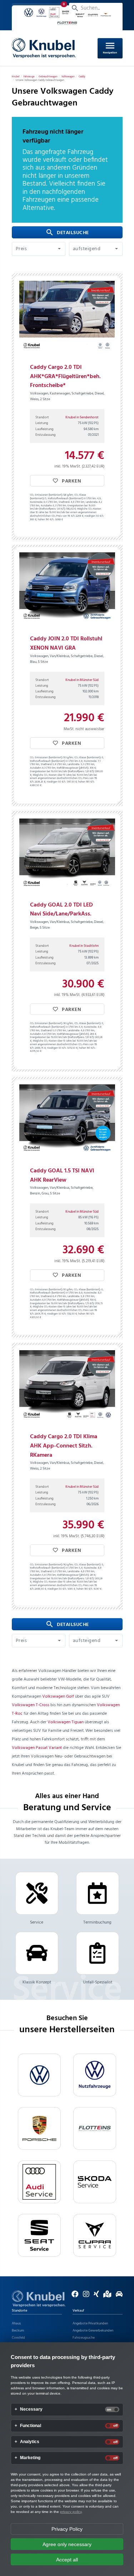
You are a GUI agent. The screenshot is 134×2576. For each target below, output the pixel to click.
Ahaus (16, 2323)
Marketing (30, 2458)
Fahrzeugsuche (84, 2338)
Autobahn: (47, 506)
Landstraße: (92, 502)
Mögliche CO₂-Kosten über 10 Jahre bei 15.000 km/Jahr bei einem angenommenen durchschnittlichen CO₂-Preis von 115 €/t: (66, 513)
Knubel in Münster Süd (82, 680)
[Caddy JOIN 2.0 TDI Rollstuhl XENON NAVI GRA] (67, 588)
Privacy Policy (67, 2529)
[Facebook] (73, 2296)
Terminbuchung (97, 1922)
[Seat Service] (39, 2235)
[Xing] (95, 2296)
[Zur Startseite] (39, 2299)
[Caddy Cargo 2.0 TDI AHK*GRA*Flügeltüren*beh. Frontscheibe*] (67, 316)
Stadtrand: (64, 502)
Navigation (110, 47)
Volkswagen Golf (58, 1697)
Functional (31, 2426)
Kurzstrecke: (37, 502)
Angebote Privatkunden (90, 2323)
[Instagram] (84, 2296)
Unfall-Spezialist (98, 1982)
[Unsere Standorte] (106, 2296)
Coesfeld (18, 2338)
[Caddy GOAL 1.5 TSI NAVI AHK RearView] (67, 1120)
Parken (71, 481)
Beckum (18, 2330)
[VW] (39, 2075)
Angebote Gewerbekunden (93, 2330)
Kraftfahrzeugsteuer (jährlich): (73, 768)
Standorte (19, 2311)
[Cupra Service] (95, 2235)
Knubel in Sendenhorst (82, 417)
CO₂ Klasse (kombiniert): (88, 758)
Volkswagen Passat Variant (37, 1748)
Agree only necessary (67, 2544)
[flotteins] (95, 2128)
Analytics (30, 2442)
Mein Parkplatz (41, 8)
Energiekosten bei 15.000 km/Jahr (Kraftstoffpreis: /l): (63, 508)
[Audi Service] (39, 2182)
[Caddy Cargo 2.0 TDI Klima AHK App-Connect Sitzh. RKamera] (67, 1386)
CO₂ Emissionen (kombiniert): (46, 495)
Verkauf (78, 2311)
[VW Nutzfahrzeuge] (95, 2075)
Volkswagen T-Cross (31, 1705)
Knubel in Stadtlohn (84, 946)
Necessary (31, 2409)
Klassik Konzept (37, 1982)
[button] (39, 249)
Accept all (67, 2560)
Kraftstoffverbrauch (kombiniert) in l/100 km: (72, 499)
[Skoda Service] (95, 2182)
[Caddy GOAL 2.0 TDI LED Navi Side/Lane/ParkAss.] (67, 854)
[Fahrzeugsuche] (117, 2296)
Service (37, 1922)
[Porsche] (39, 2128)
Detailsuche (67, 233)
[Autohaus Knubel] (44, 48)
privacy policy (71, 2512)
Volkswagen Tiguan (66, 1722)
